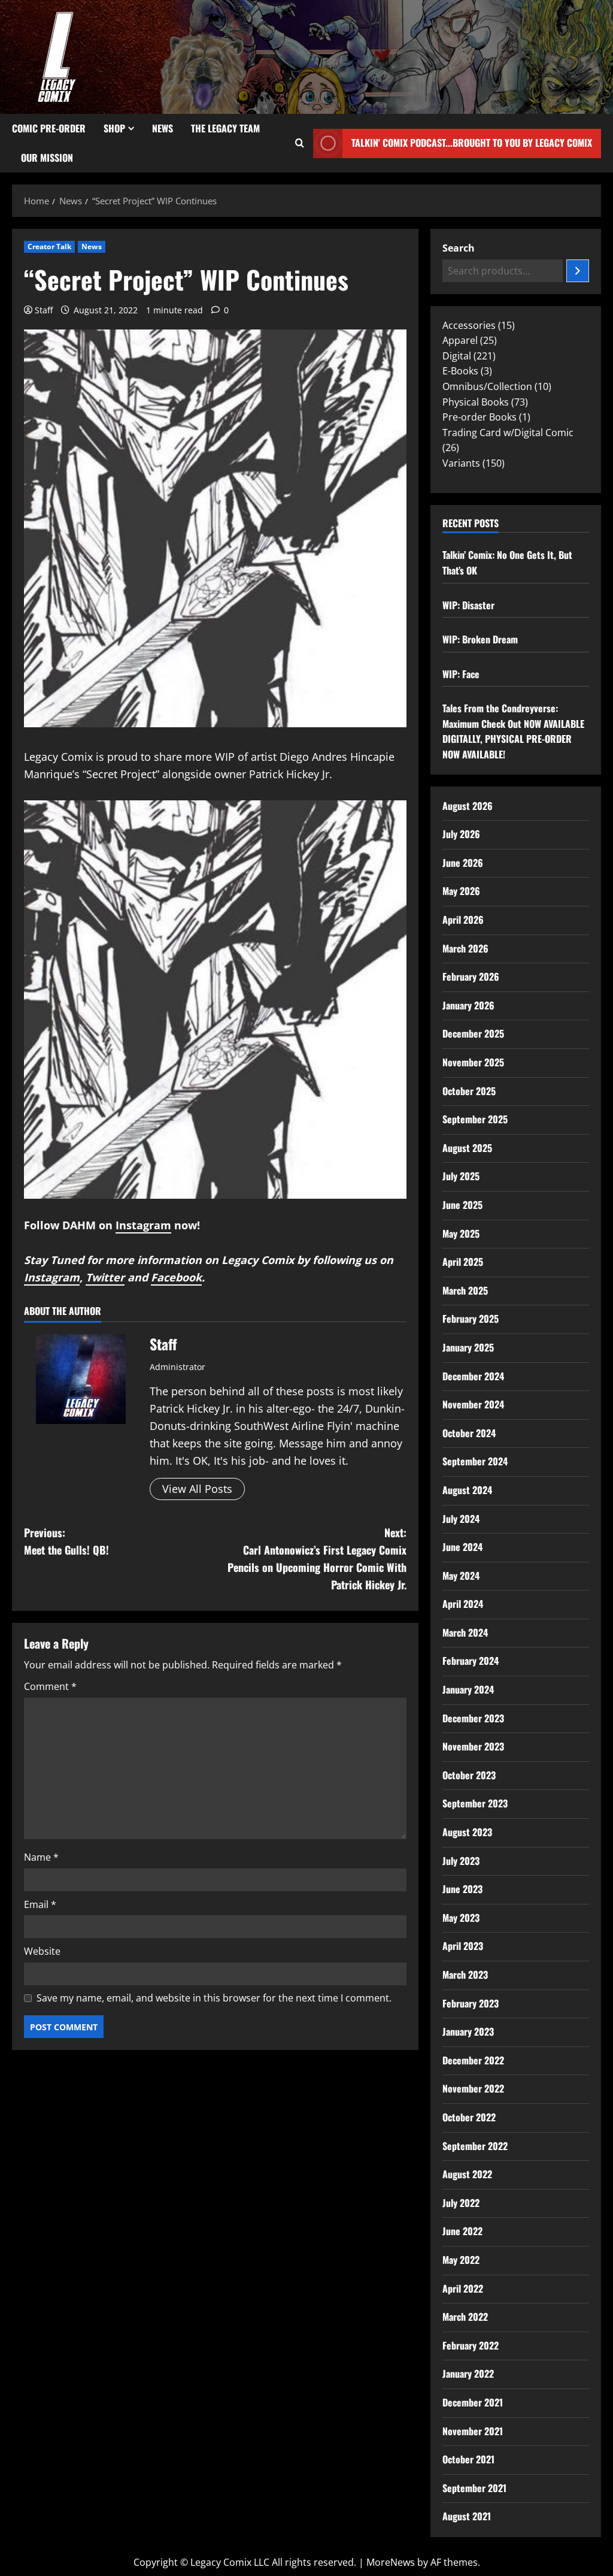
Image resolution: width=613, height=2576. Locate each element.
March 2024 (465, 1632)
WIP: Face (461, 674)
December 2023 (473, 1718)
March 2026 (465, 948)
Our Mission (47, 158)
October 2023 (469, 1775)
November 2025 (473, 1062)
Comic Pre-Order (49, 128)
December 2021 (473, 2402)
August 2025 (467, 1148)
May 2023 (461, 1918)
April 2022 (463, 2288)
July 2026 (461, 834)
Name (41, 1857)
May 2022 (461, 2260)
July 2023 (461, 1861)
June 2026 (463, 863)
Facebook (176, 1277)
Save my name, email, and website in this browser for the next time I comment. (214, 1998)
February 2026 (471, 976)
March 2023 (465, 1975)
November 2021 (473, 2431)
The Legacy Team (225, 128)
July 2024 (461, 1519)
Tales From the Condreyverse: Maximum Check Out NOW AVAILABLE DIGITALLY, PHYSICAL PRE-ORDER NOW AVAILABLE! (513, 731)
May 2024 (461, 1576)
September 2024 (475, 1461)
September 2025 (475, 1119)
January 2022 (468, 2374)
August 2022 (467, 2174)
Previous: (66, 1541)
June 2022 (462, 2231)
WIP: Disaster (468, 605)
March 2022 (465, 2317)
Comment (50, 1686)
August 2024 (467, 1490)
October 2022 (469, 2117)
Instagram (143, 1225)
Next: (317, 1558)
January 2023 (468, 2031)
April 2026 (463, 920)
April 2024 (463, 1604)
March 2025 (465, 1290)
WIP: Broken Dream (480, 639)
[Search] (578, 271)
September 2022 (475, 2146)
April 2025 (463, 1262)
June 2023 (462, 1889)
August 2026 (468, 806)
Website (42, 1951)
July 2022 (461, 2203)
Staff (44, 310)
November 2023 (473, 1746)
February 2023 (471, 2003)
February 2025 (471, 1319)
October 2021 (468, 2459)
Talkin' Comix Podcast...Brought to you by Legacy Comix (472, 143)
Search (459, 248)
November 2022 (473, 2088)
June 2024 (462, 1547)
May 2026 (461, 891)
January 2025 (468, 1347)
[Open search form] (300, 143)
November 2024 (473, 1404)
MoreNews (391, 2562)
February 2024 (471, 1661)
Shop (114, 128)
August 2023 (467, 1832)
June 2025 (462, 1205)
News (163, 128)
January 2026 (468, 1005)
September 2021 (474, 2488)
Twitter (105, 1277)
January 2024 (468, 1689)
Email (40, 1904)
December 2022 (473, 2060)
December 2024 (473, 1376)
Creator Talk (49, 247)
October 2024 (469, 1433)
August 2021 (467, 2516)
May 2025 (461, 1233)
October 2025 (469, 1091)
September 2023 (475, 1803)
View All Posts (197, 1489)
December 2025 (473, 1033)
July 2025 (461, 1176)
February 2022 (471, 2345)
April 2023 (463, 1946)
